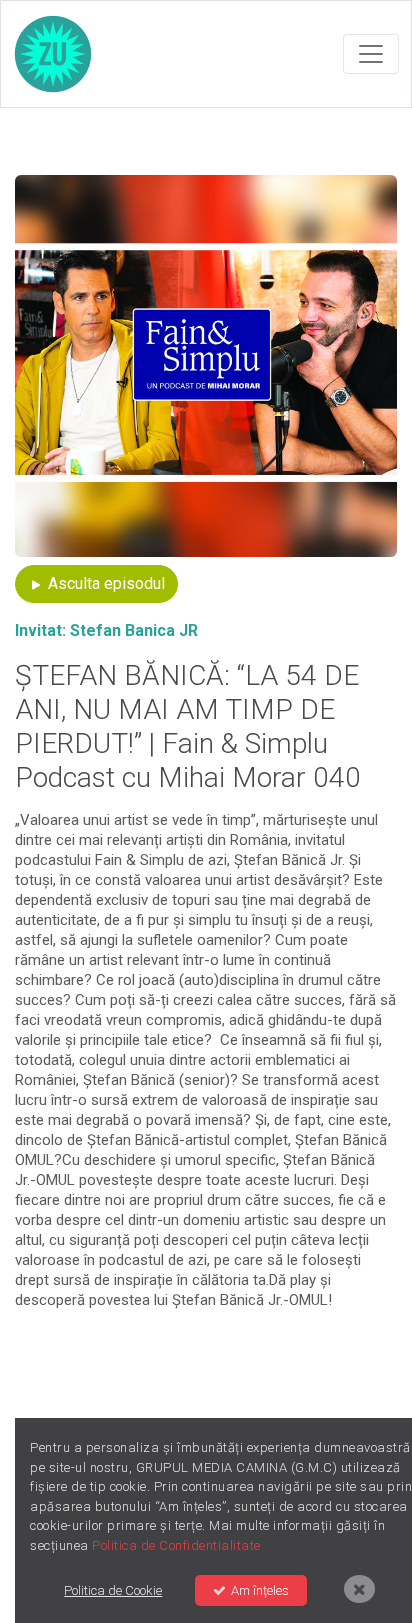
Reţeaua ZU (214, 1356)
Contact (309, 1356)
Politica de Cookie (324, 1380)
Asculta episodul (104, 583)
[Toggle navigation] (371, 54)
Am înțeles (260, 1590)
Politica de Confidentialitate (147, 1380)
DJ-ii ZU (103, 1356)
